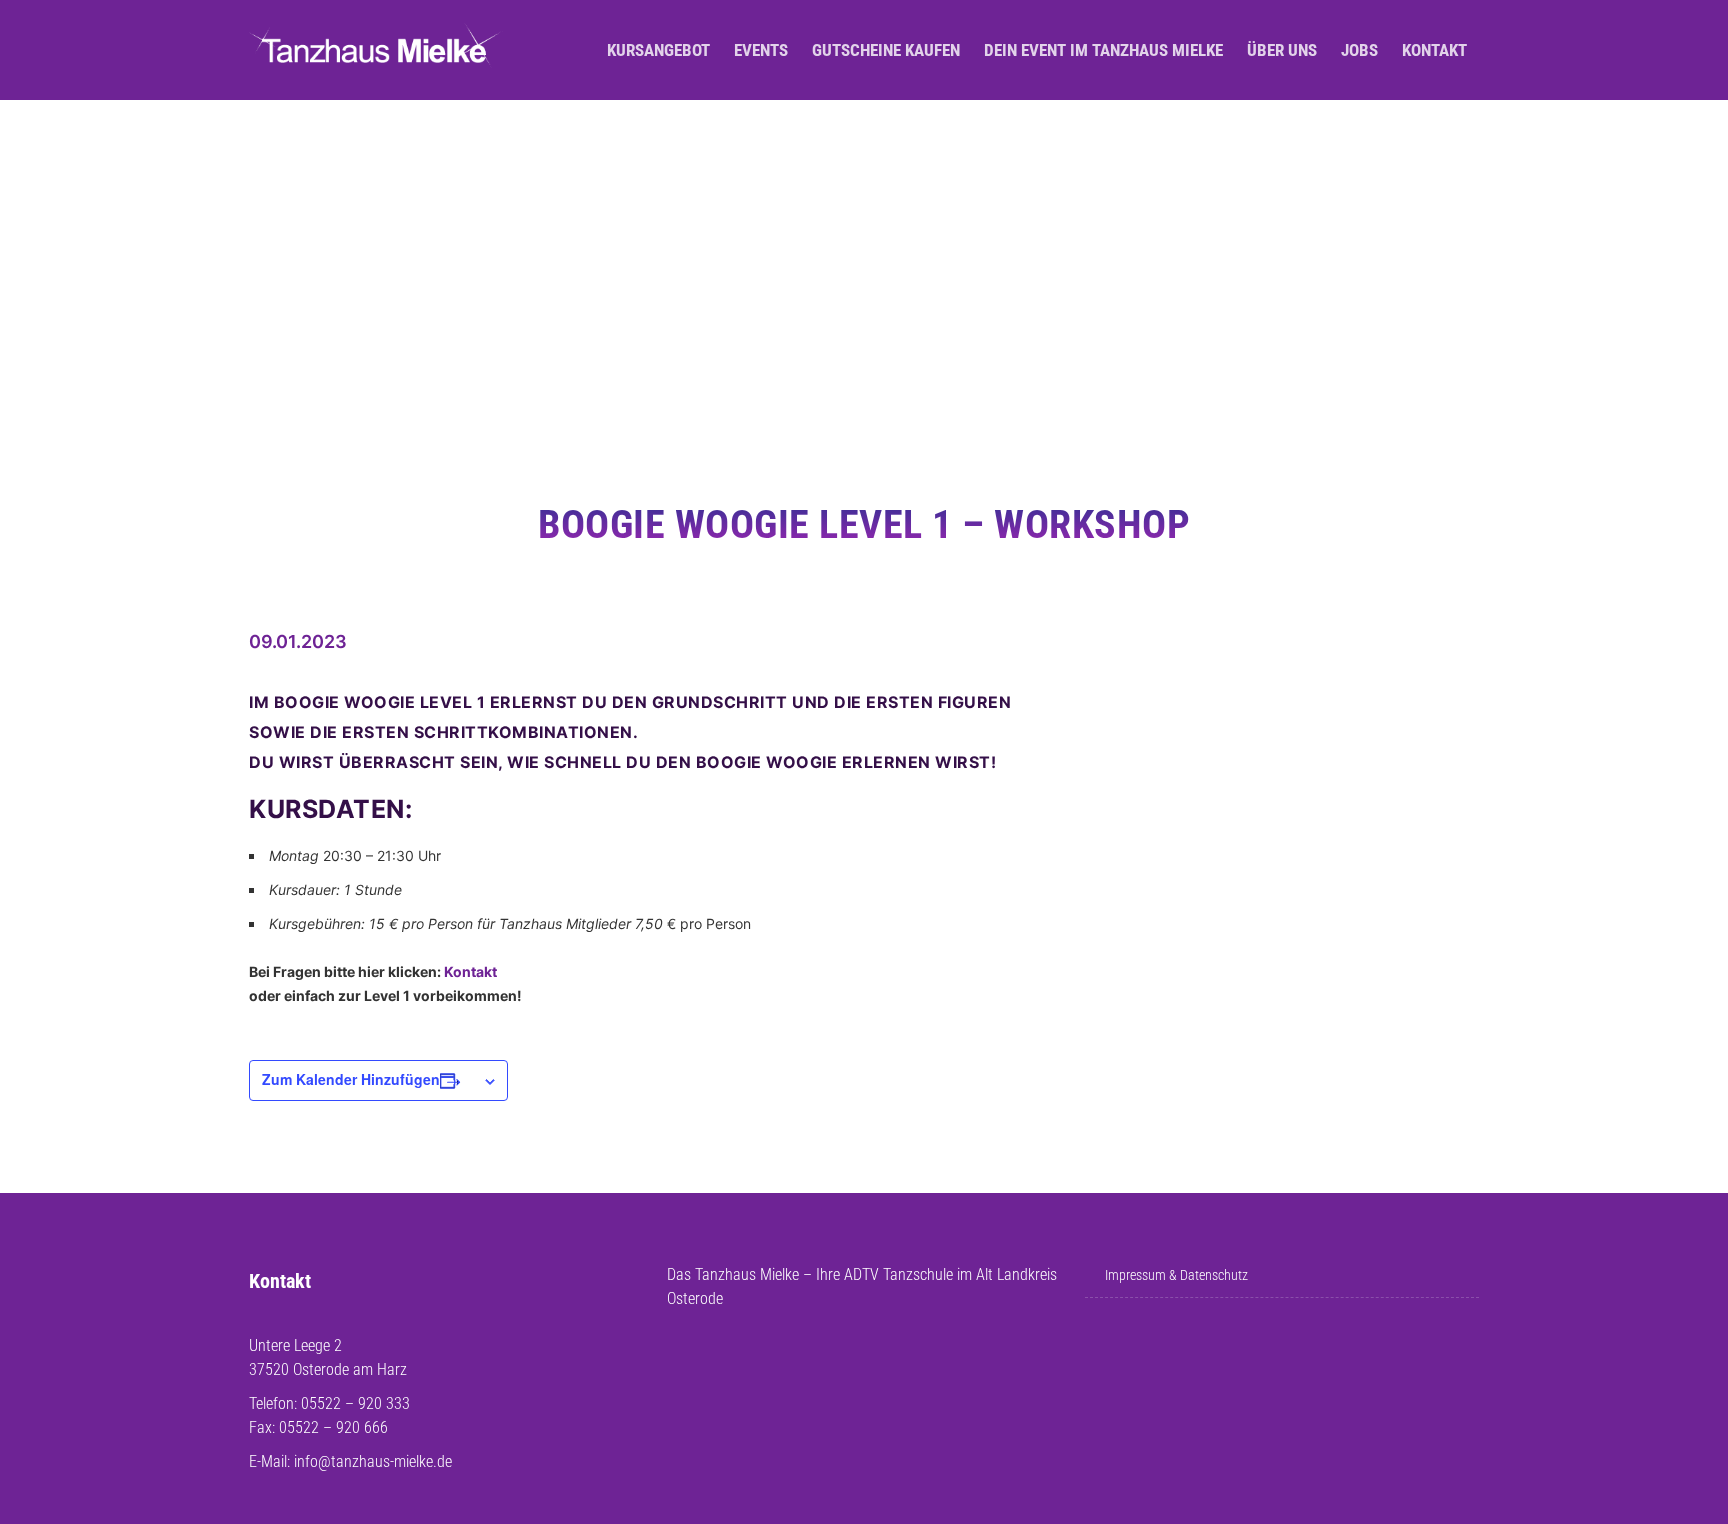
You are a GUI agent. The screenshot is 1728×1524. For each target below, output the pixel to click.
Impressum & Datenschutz (1176, 1275)
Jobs (1359, 50)
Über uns (1282, 50)
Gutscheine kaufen (886, 50)
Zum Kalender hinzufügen (351, 1079)
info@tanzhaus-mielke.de (373, 1461)
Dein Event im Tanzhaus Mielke (1103, 50)
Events (761, 50)
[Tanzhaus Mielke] (376, 50)
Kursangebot (658, 50)
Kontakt (1434, 50)
